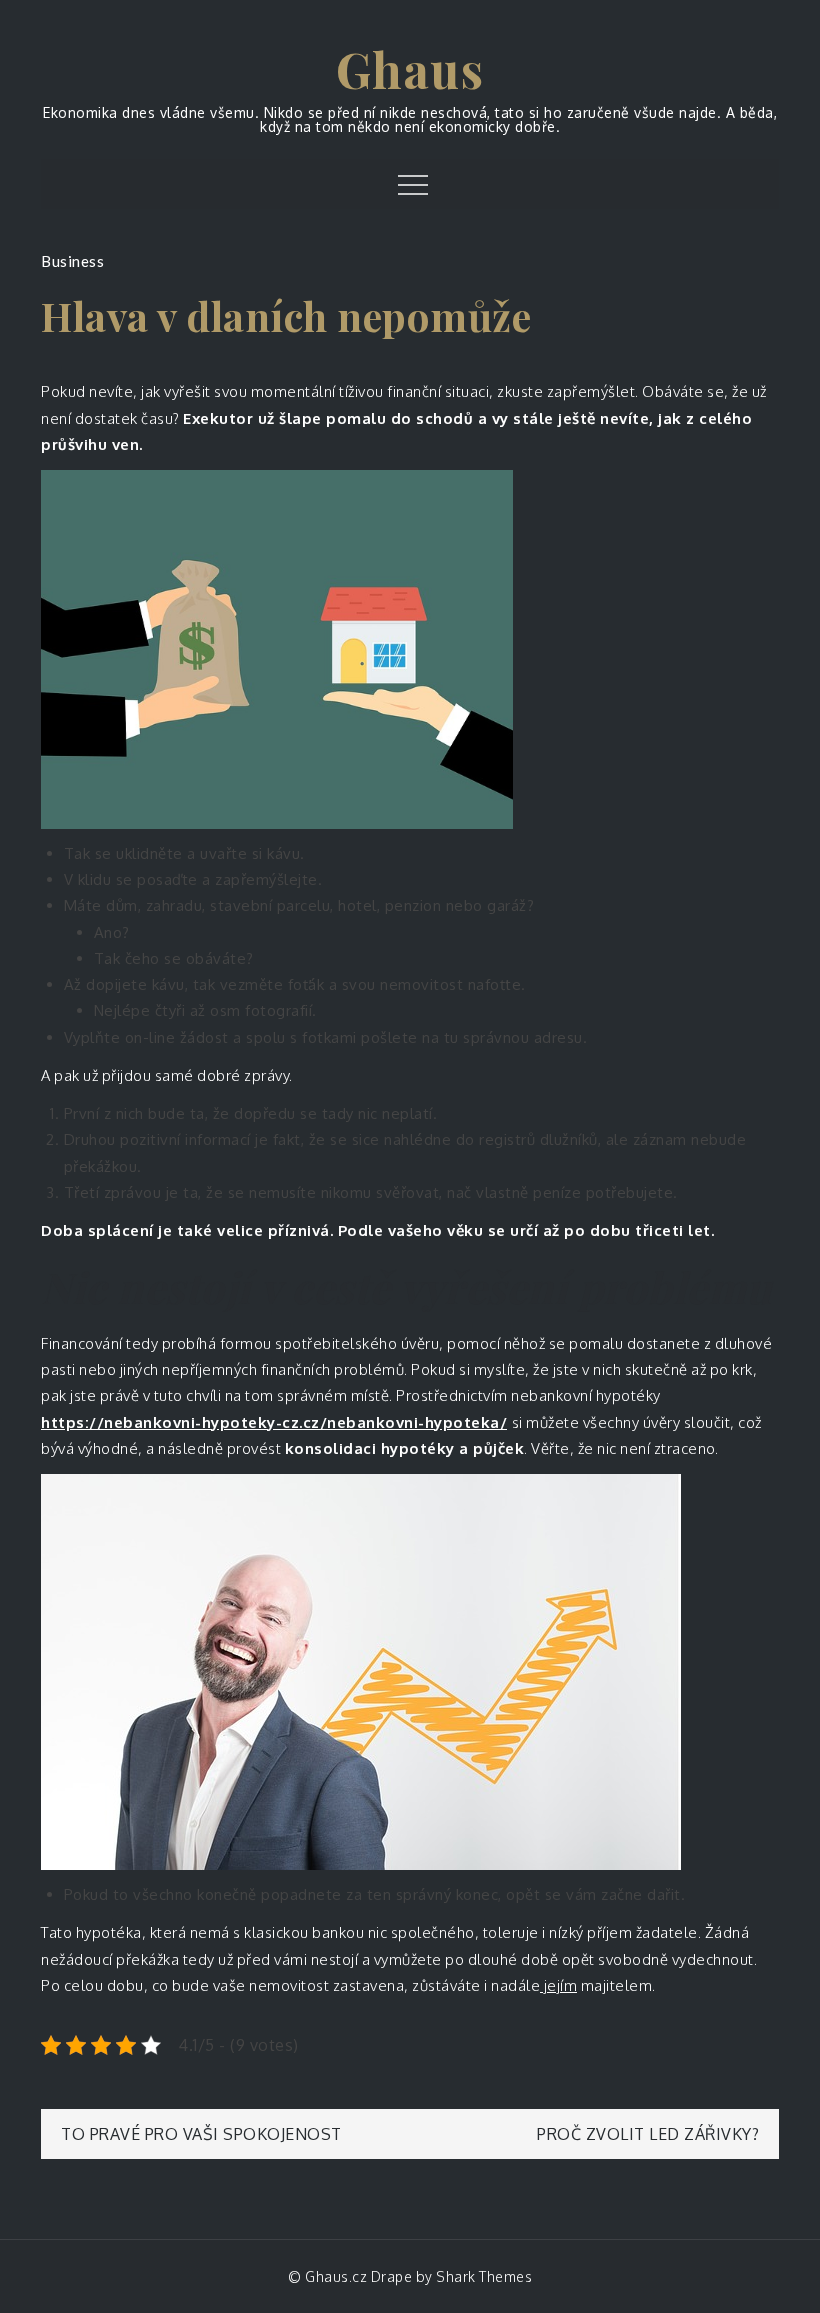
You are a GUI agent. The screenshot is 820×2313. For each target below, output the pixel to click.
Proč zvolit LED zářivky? (648, 2134)
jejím (558, 1985)
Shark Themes (484, 2276)
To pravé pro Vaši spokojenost (201, 2134)
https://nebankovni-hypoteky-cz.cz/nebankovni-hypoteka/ (274, 1422)
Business (72, 261)
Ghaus (410, 69)
